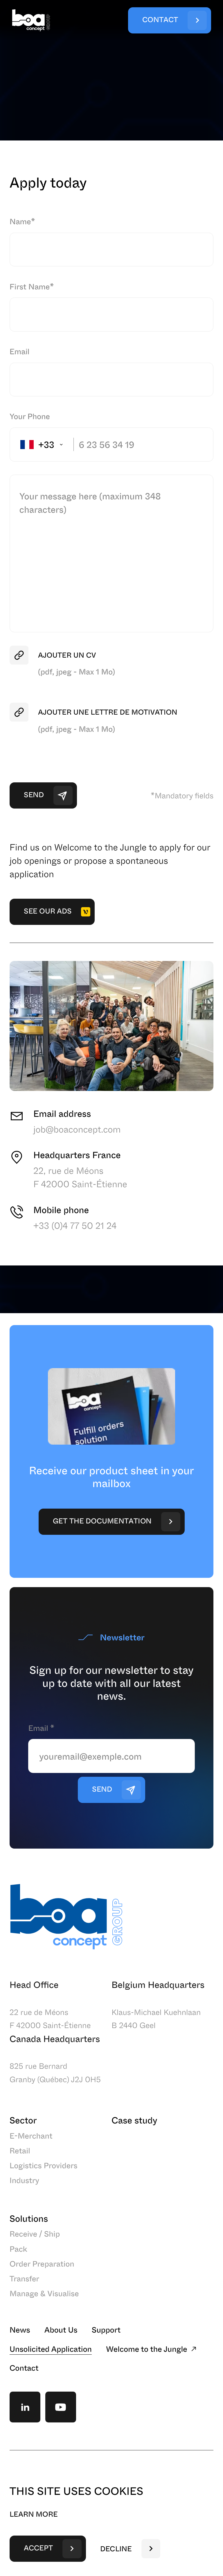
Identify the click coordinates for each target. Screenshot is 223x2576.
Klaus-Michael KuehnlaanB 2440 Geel (156, 2019)
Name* (22, 221)
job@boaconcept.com (77, 1129)
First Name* (32, 286)
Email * (41, 1728)
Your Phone (30, 416)
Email (20, 351)
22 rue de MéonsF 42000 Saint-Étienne (50, 2019)
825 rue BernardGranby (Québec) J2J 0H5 (55, 2072)
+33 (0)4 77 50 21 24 (75, 1226)
